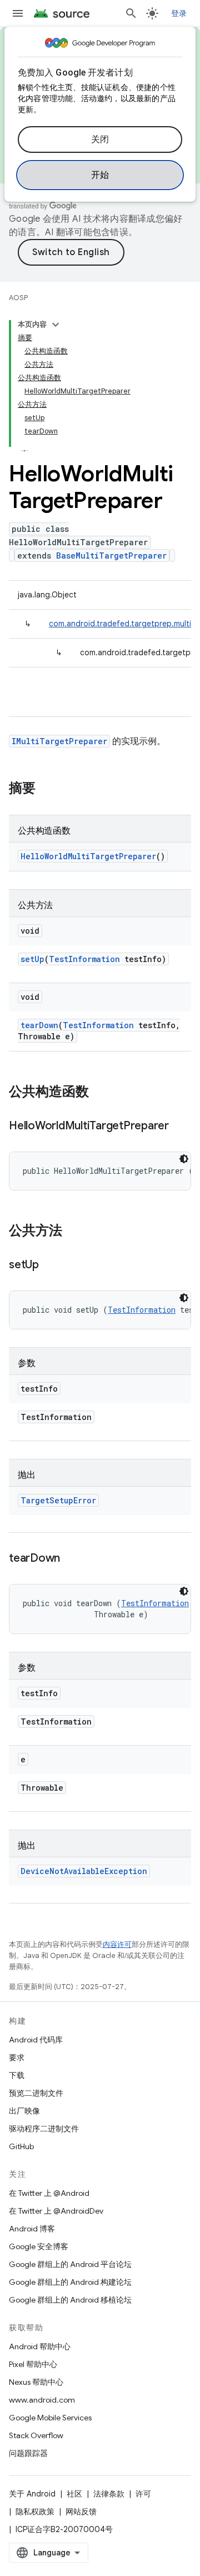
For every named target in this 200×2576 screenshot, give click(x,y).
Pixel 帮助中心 (33, 2364)
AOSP (18, 298)
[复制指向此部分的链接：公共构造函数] (100, 1093)
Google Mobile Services (50, 2418)
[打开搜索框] (131, 13)
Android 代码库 (36, 2040)
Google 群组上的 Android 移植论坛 (70, 2300)
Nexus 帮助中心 (36, 2382)
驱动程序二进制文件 (44, 2129)
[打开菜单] (18, 13)
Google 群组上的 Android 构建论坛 (70, 2282)
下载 (17, 2075)
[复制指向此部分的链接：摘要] (47, 789)
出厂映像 (24, 2111)
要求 (17, 2057)
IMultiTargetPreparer (59, 741)
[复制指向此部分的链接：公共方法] (73, 1232)
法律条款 (109, 2494)
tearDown (39, 1025)
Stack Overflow (36, 2435)
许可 (143, 2494)
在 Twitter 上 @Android (49, 2193)
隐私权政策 (35, 2512)
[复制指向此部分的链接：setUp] (50, 1265)
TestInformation (84, 959)
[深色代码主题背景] (184, 1159)
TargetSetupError (58, 1500)
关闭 (100, 139)
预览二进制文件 (36, 2093)
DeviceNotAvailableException (84, 1871)
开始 (100, 175)
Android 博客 (32, 2229)
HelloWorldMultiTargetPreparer (88, 856)
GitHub (21, 2146)
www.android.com (42, 2400)
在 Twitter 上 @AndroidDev (56, 2211)
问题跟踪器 (28, 2453)
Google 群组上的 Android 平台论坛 (70, 2264)
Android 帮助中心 (40, 2346)
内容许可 (117, 1944)
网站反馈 (81, 2512)
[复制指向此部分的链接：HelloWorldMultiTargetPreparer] (180, 1127)
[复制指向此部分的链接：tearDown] (71, 1559)
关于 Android (32, 2494)
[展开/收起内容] (56, 325)
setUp (32, 959)
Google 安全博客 (39, 2246)
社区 (74, 2494)
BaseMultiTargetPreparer (111, 555)
